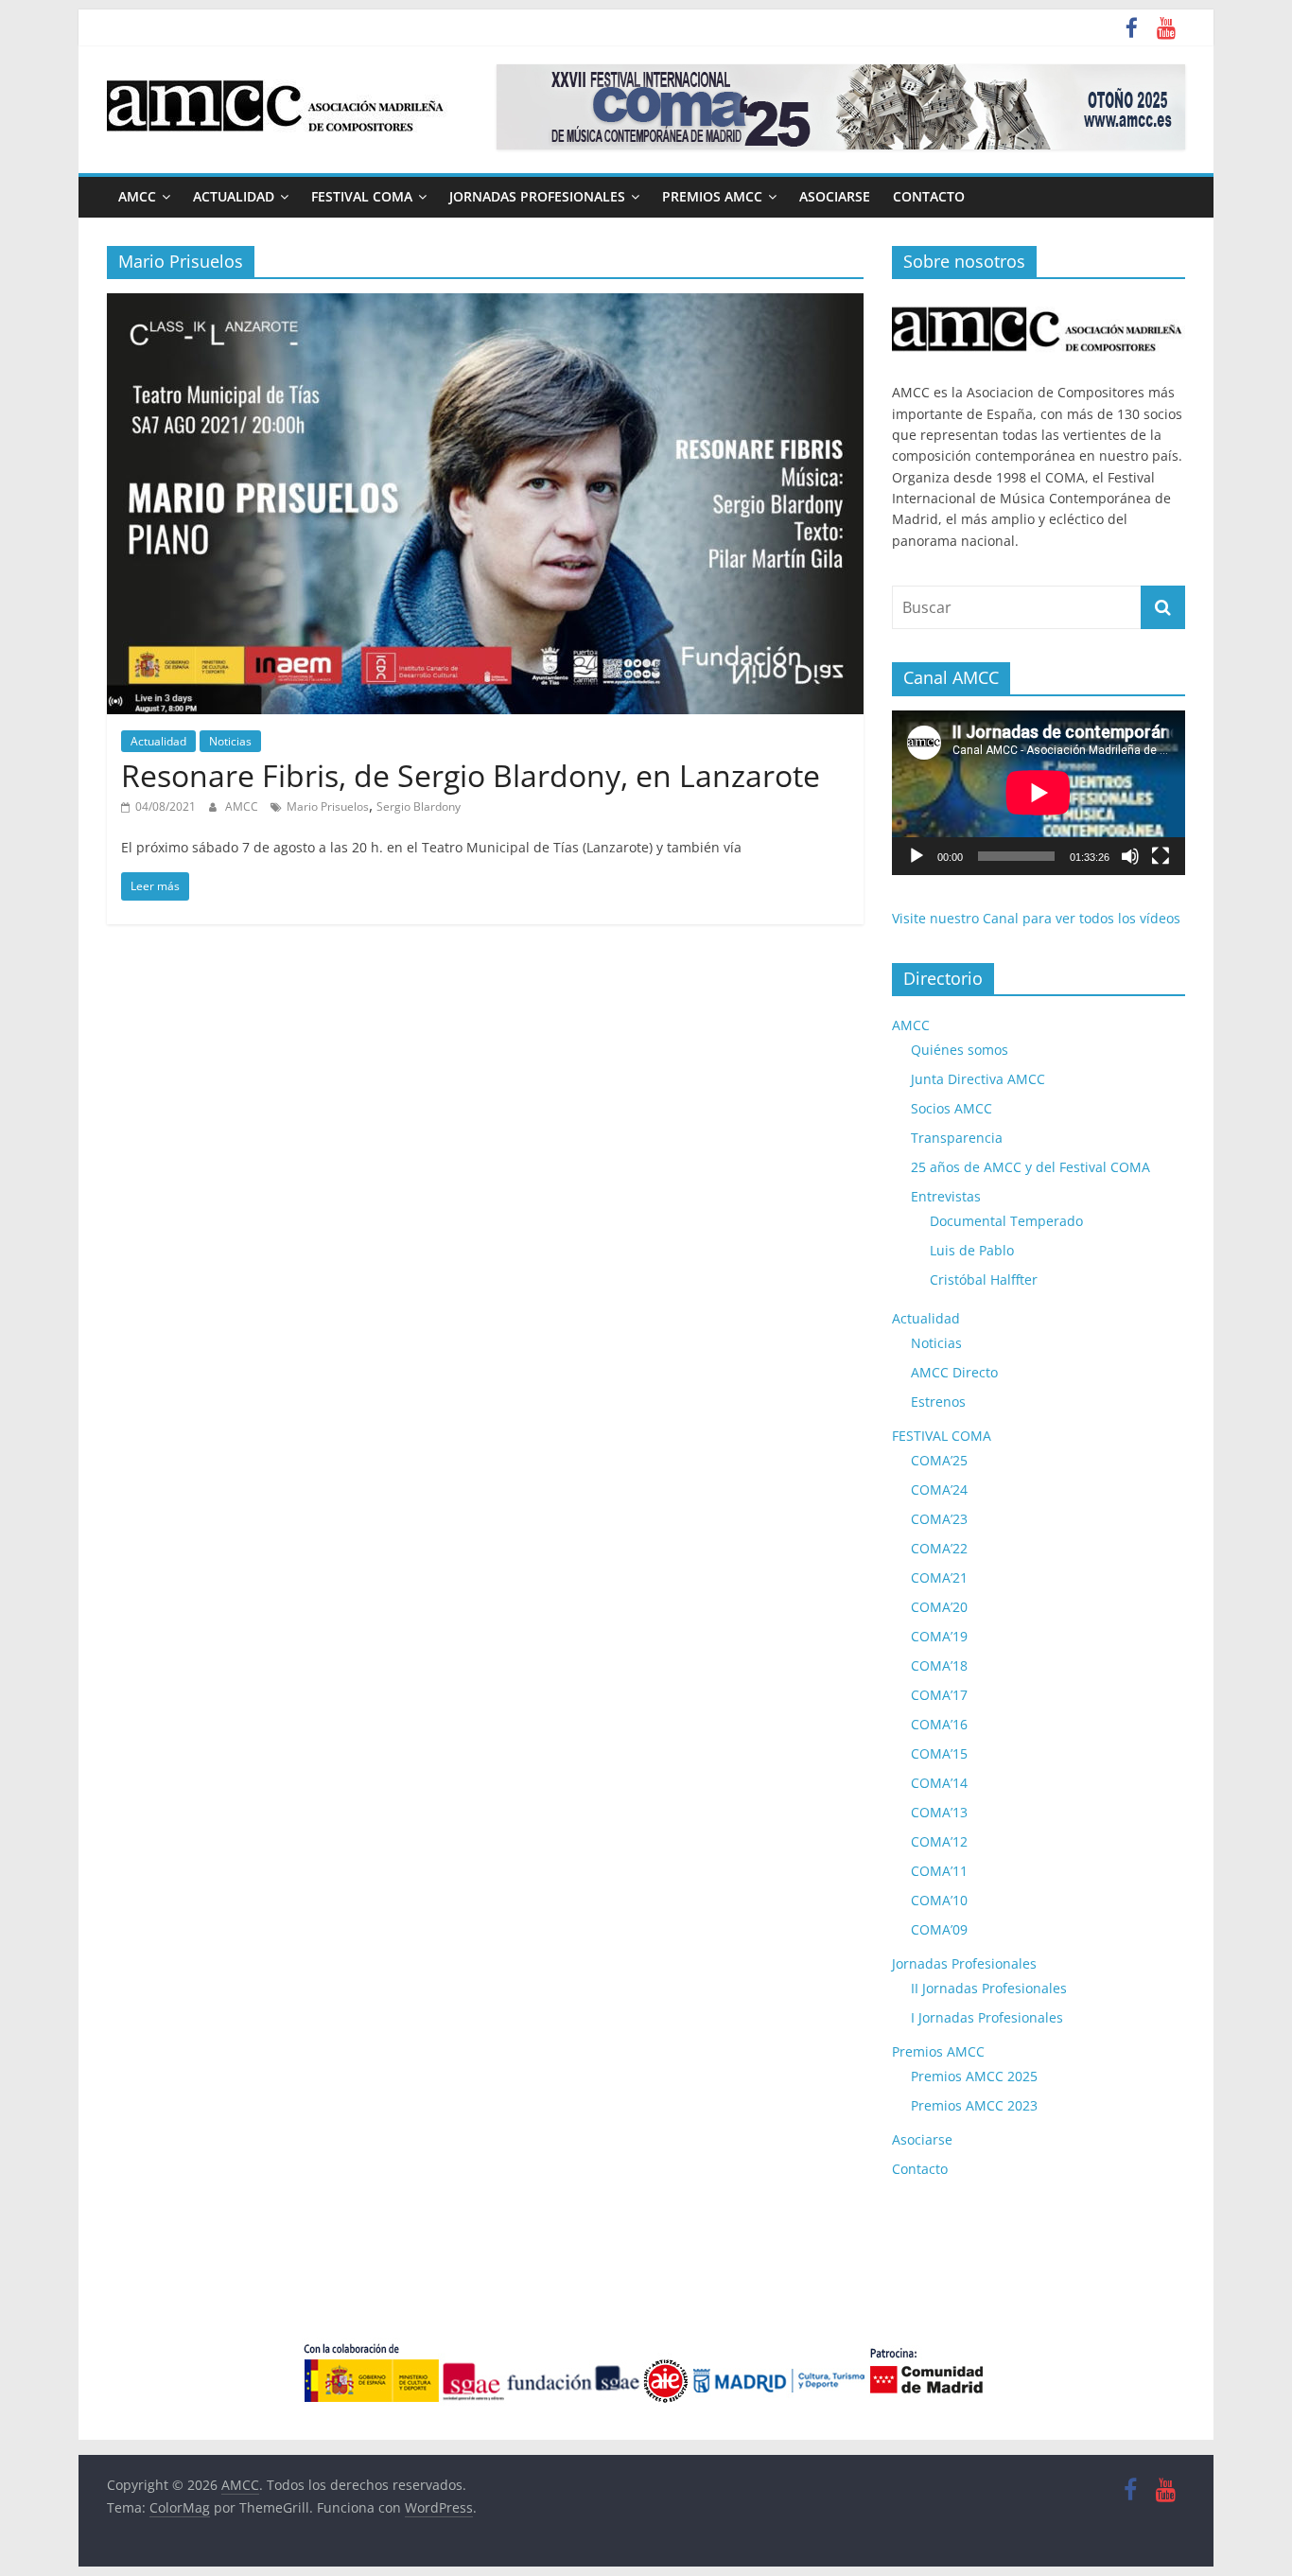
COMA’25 (939, 1460)
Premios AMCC (712, 196)
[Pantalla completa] (1161, 856)
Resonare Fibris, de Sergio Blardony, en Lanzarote (471, 775)
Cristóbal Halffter (984, 1279)
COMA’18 (939, 1665)
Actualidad (234, 196)
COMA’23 (939, 1519)
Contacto (929, 196)
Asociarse (835, 196)
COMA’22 (939, 1548)
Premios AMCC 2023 (974, 2105)
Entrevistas (946, 1196)
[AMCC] (1039, 303)
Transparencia (957, 1138)
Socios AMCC (952, 1108)
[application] (1039, 793)
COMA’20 (939, 1607)
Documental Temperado (1006, 1221)
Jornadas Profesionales (537, 196)
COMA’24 (939, 1490)
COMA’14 (939, 1783)
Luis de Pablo (972, 1250)
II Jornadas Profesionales (989, 1988)
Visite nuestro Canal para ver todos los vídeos (1036, 918)
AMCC (137, 196)
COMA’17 (939, 1695)
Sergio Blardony (419, 806)
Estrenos (938, 1402)
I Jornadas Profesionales (987, 2017)
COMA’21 (939, 1577)
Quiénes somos (960, 1050)
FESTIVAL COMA (362, 196)
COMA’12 (939, 1841)
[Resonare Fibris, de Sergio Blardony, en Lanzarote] (485, 305)
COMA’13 (939, 1812)
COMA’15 (939, 1753)
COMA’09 (939, 1929)
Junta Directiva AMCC (978, 1079)
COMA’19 (939, 1636)
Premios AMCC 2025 (974, 2076)
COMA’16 (939, 1724)
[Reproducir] (917, 856)
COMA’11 (939, 1871)
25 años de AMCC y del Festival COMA (1030, 1167)
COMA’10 (939, 1900)
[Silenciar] (1130, 856)
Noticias (230, 741)
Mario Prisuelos (328, 806)
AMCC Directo (954, 1372)
